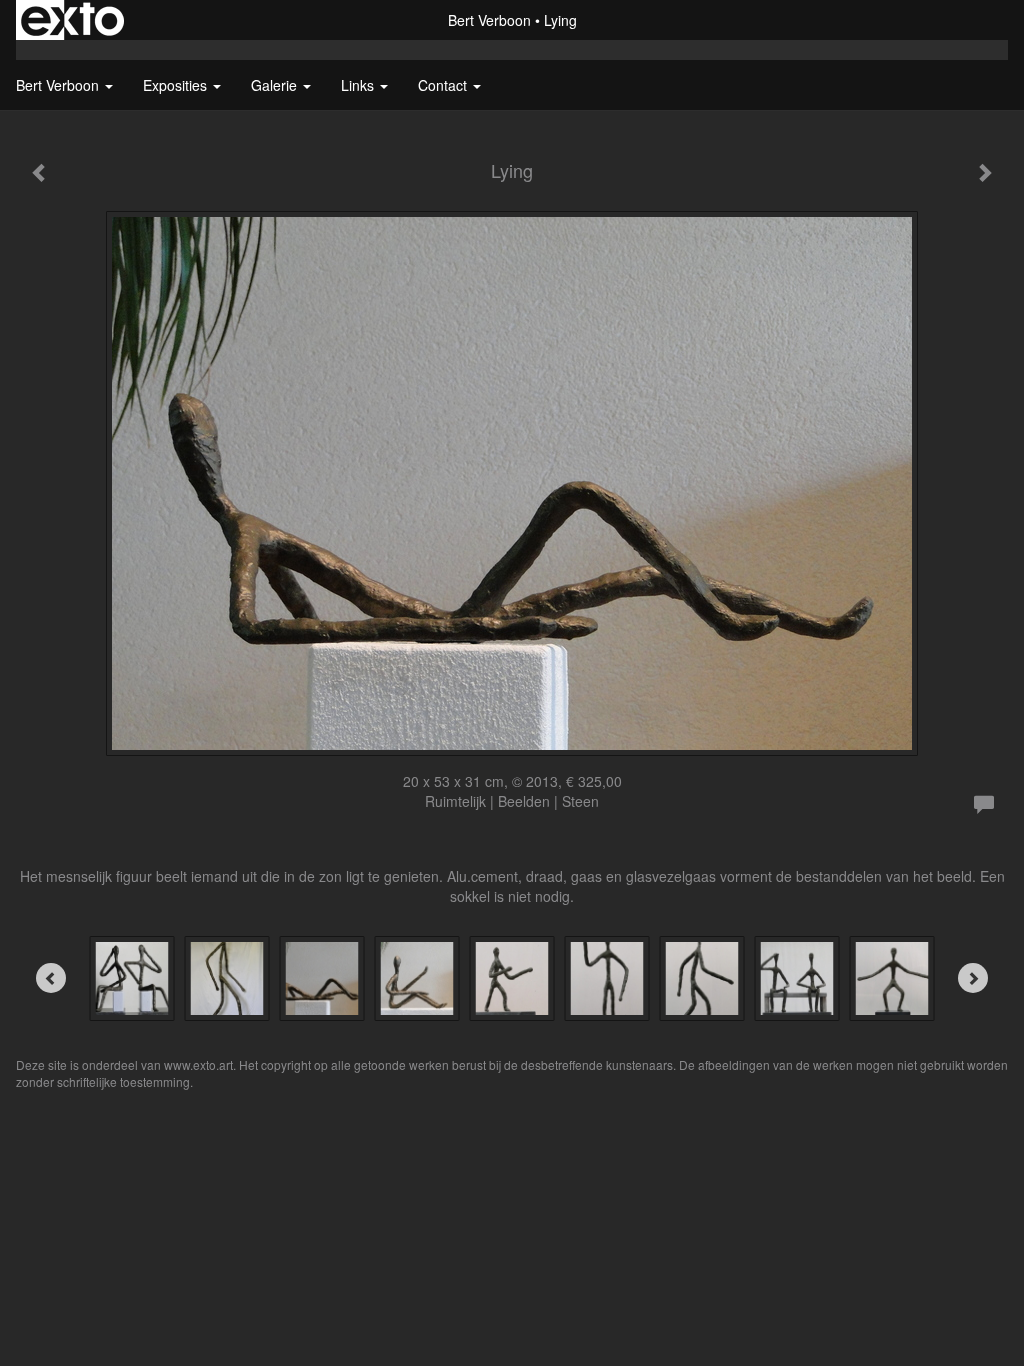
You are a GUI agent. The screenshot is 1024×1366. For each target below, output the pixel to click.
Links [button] (359, 85)
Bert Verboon (489, 20)
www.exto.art (198, 1064)
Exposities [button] (177, 85)
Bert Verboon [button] (59, 85)
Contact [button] (444, 85)
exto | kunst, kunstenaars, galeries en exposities (72, 20)
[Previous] (51, 978)
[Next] (973, 978)
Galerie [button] (276, 85)
